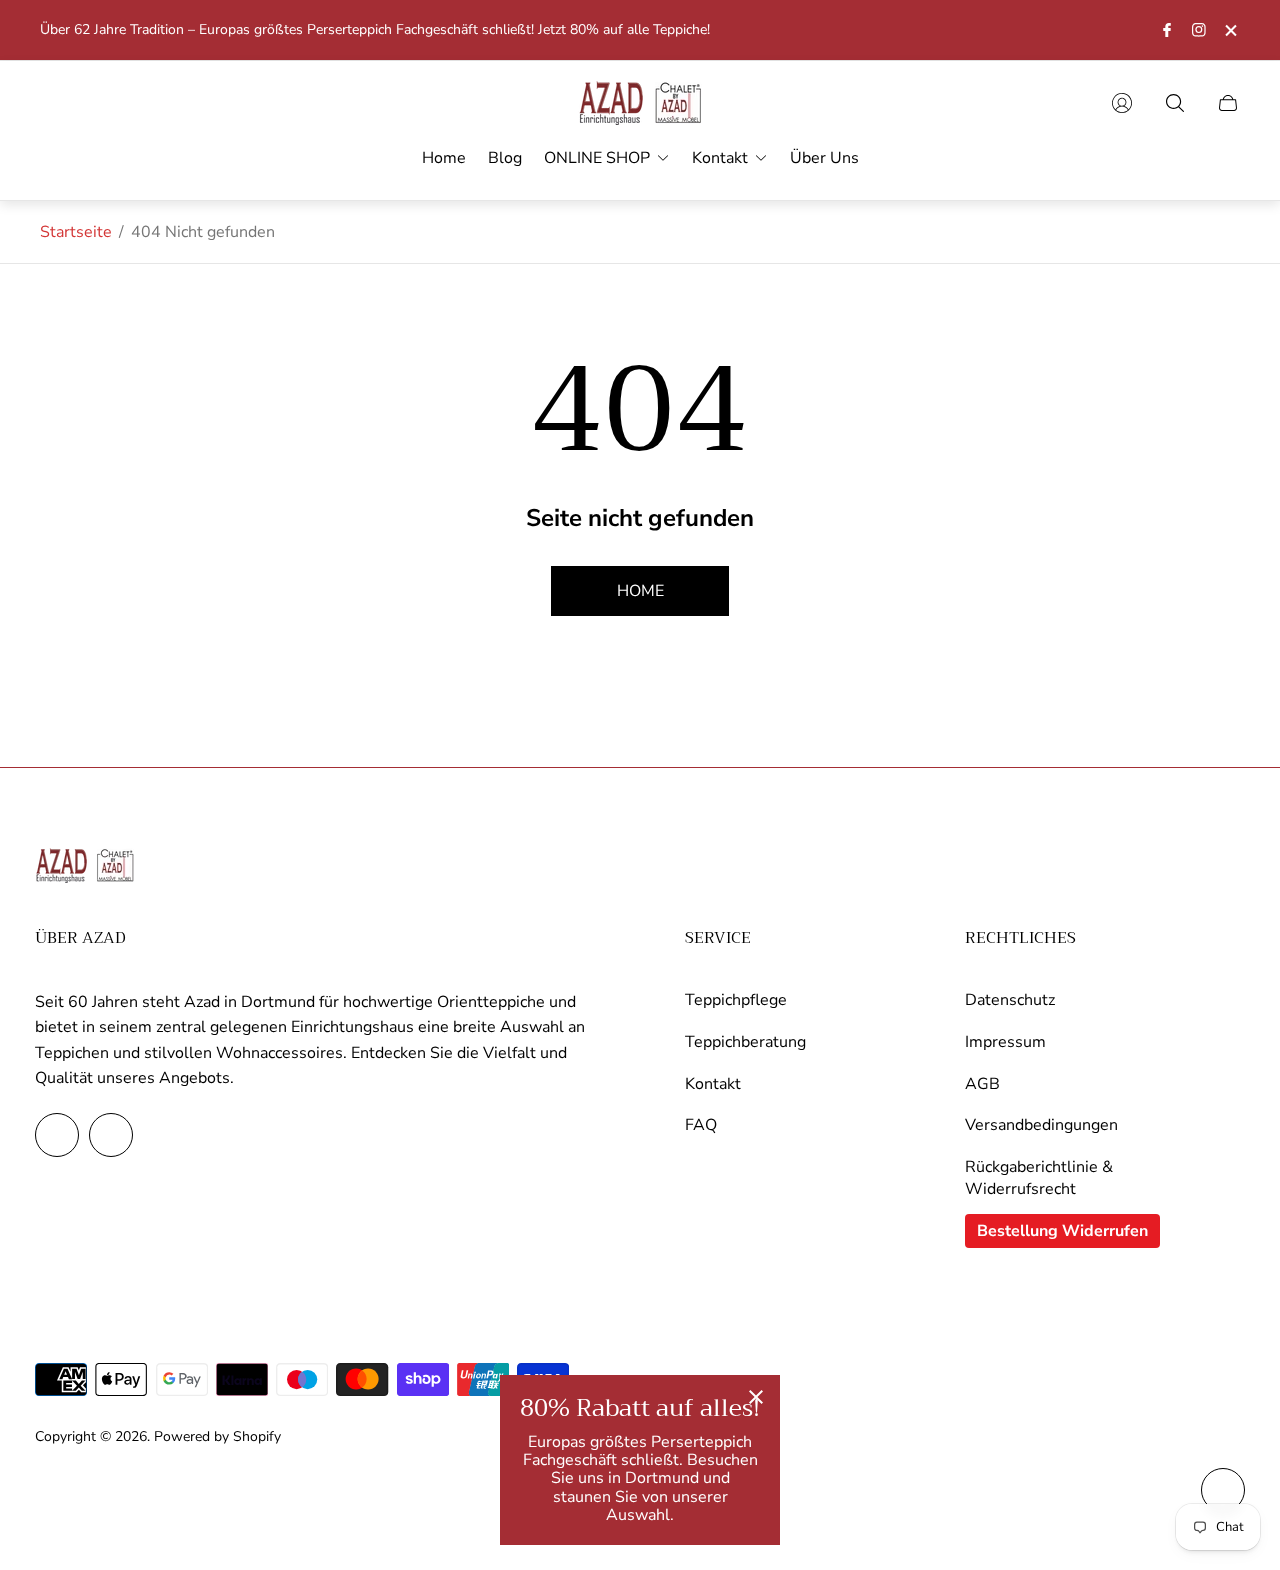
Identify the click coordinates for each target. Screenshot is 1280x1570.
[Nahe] (756, 1399)
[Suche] (1175, 103)
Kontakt (713, 1084)
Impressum (1005, 1042)
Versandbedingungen (1041, 1125)
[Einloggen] (1122, 103)
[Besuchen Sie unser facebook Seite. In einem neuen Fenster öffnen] (1167, 30)
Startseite (76, 232)
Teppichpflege (736, 1000)
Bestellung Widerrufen (1062, 1231)
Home (640, 591)
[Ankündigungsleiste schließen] (1230, 30)
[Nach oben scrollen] (1223, 1490)
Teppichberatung (745, 1042)
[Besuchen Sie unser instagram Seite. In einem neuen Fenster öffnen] (1199, 30)
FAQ (701, 1125)
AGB (982, 1084)
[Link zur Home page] (85, 867)
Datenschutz (1010, 1000)
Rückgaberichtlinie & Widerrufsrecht (1039, 1178)
